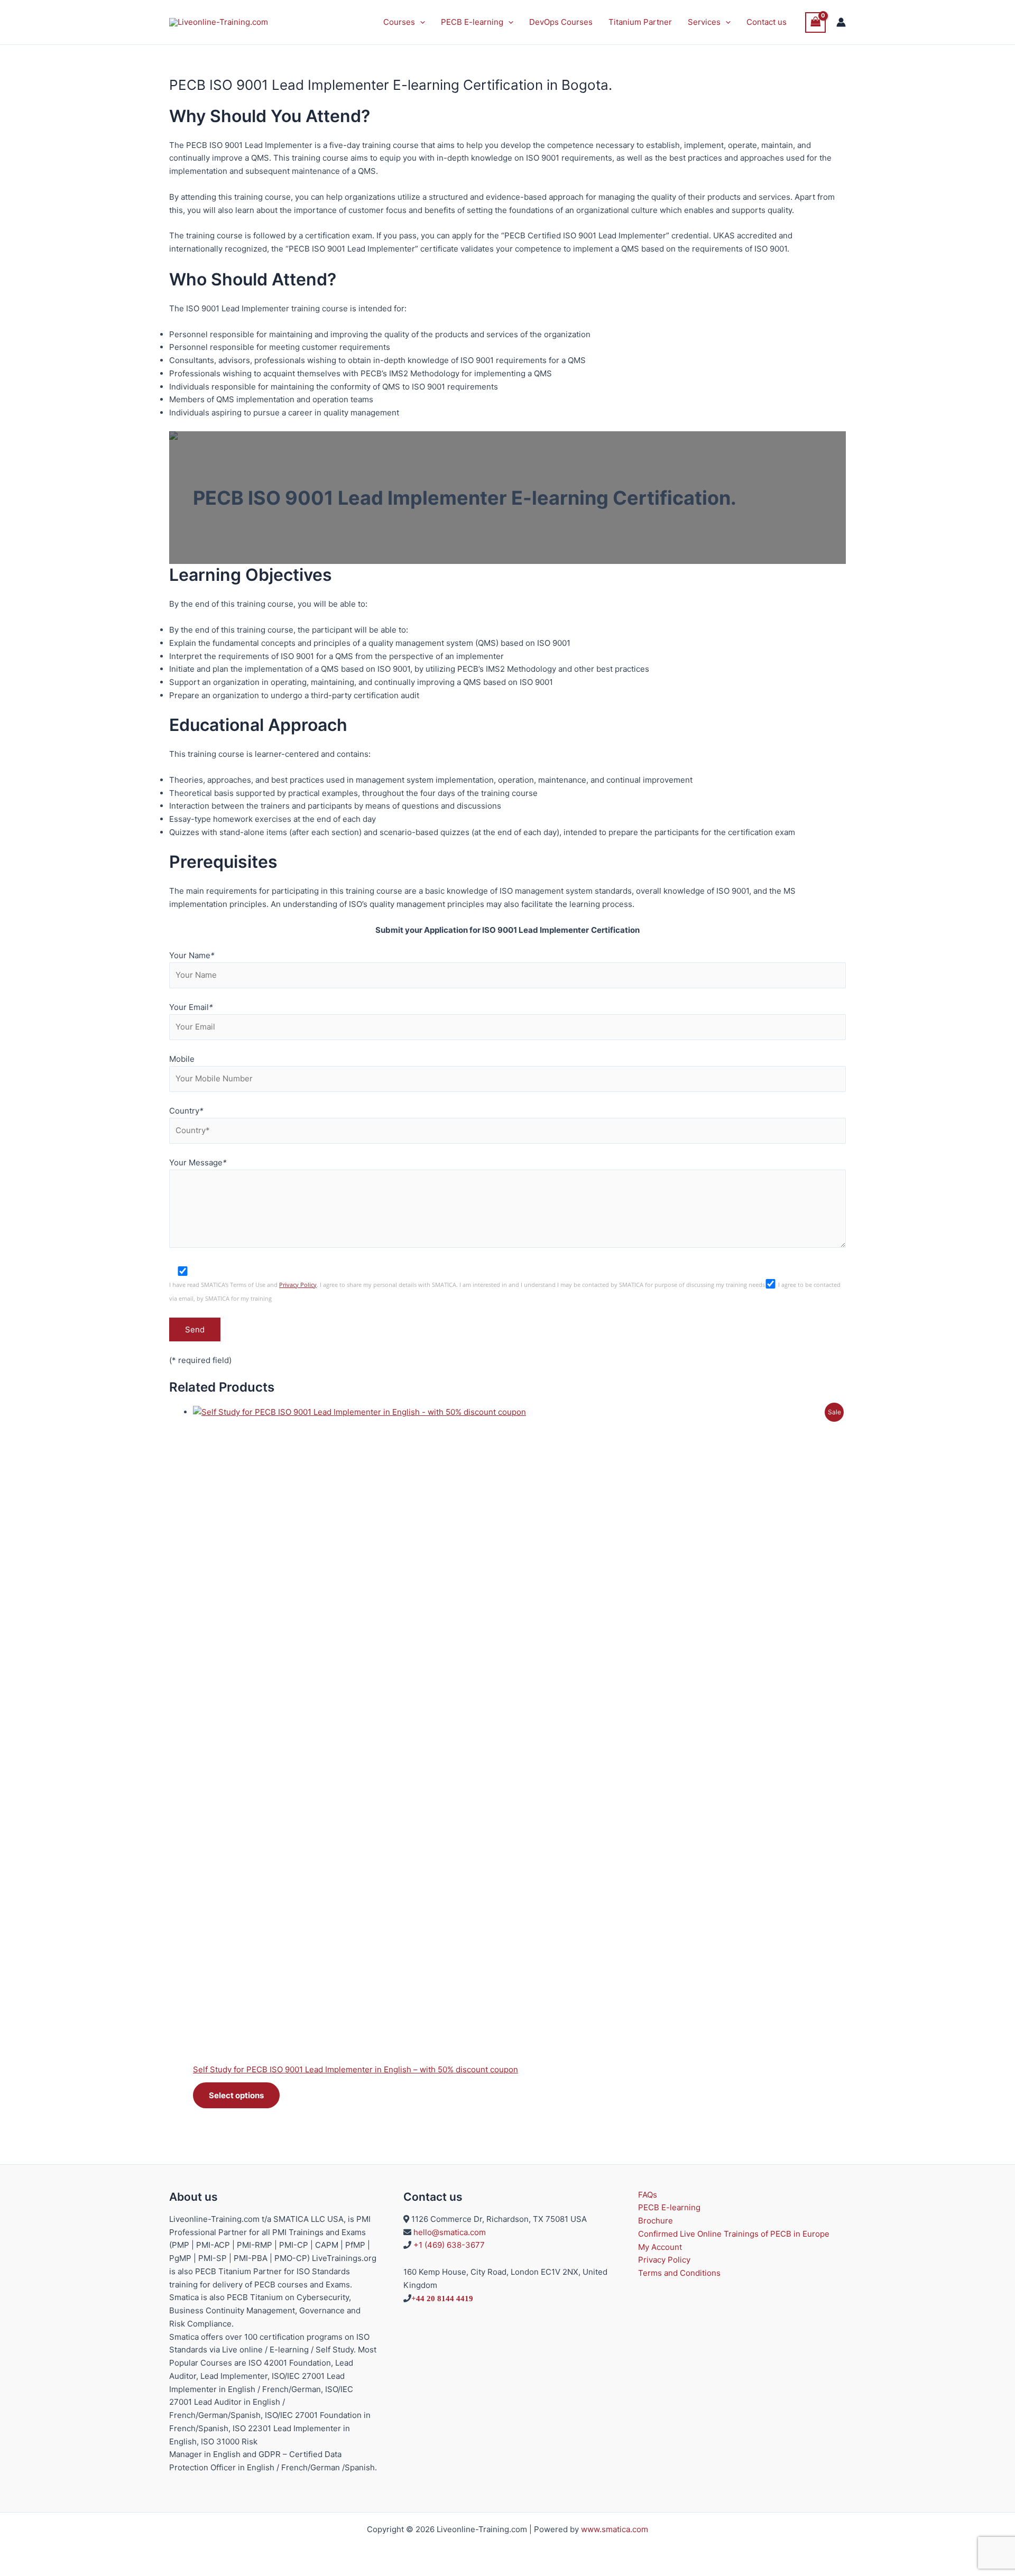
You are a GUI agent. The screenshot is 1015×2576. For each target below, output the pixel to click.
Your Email (191, 1007)
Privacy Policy (298, 1285)
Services (704, 22)
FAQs (648, 2195)
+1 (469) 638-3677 (449, 2245)
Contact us (767, 22)
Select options (236, 2095)
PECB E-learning (472, 22)
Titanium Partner (640, 22)
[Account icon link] (841, 22)
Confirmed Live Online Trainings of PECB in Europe (734, 2234)
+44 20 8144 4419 (442, 2298)
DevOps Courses (561, 22)
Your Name (192, 955)
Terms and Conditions (679, 2273)
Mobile (182, 1059)
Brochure (656, 2221)
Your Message (198, 1162)
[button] (420, 22)
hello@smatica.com (450, 2232)
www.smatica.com (615, 2529)
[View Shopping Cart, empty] (816, 22)
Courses (399, 22)
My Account (660, 2247)
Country (186, 1111)
